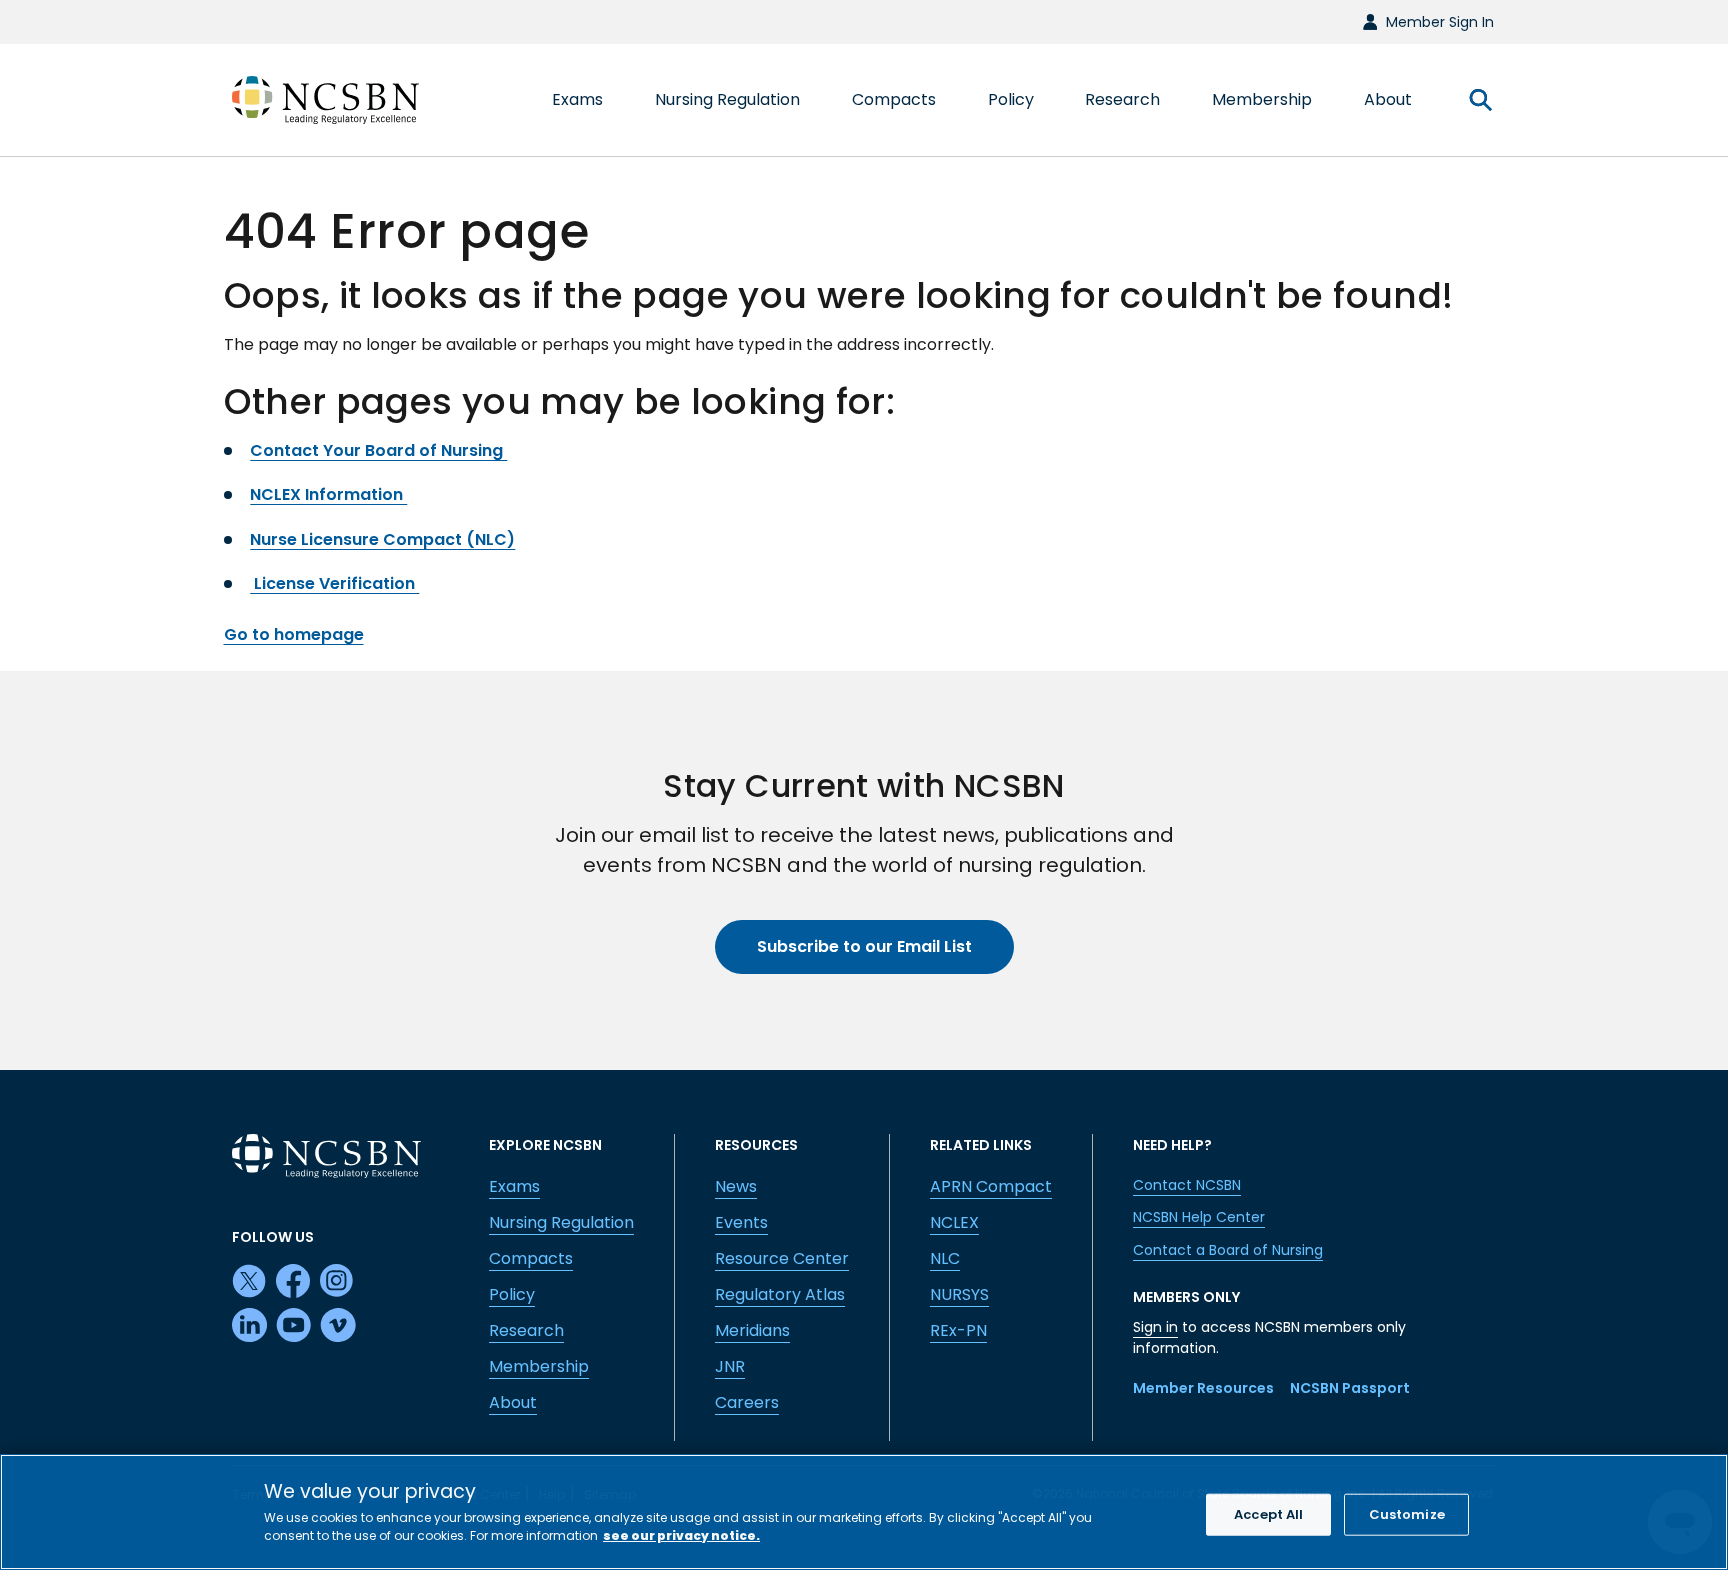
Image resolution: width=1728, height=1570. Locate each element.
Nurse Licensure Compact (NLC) (382, 539)
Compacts (531, 1258)
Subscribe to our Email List (864, 946)
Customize (1407, 1514)
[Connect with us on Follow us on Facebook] (294, 1282)
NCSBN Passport (1350, 1388)
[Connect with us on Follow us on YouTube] (294, 1326)
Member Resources (1203, 1388)
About (513, 1402)
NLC (945, 1258)
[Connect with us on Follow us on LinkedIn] (250, 1326)
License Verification (334, 583)
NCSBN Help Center (1199, 1217)
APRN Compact (991, 1186)
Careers (747, 1402)
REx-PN (958, 1330)
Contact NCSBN (1187, 1185)
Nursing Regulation (561, 1222)
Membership (539, 1366)
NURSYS (959, 1294)
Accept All (1268, 1514)
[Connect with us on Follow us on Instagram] (338, 1282)
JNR (730, 1366)
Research (526, 1330)
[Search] (1480, 100)
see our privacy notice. (681, 1534)
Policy (512, 1294)
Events (741, 1222)
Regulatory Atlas (780, 1294)
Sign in (1155, 1327)
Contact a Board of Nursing (1228, 1250)
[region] (864, 1512)
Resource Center (782, 1258)
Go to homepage (294, 634)
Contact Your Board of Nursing (378, 450)
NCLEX (954, 1222)
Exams (514, 1186)
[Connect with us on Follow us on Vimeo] (338, 1326)
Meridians (752, 1330)
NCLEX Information (328, 494)
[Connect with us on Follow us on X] (250, 1282)
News (736, 1186)
